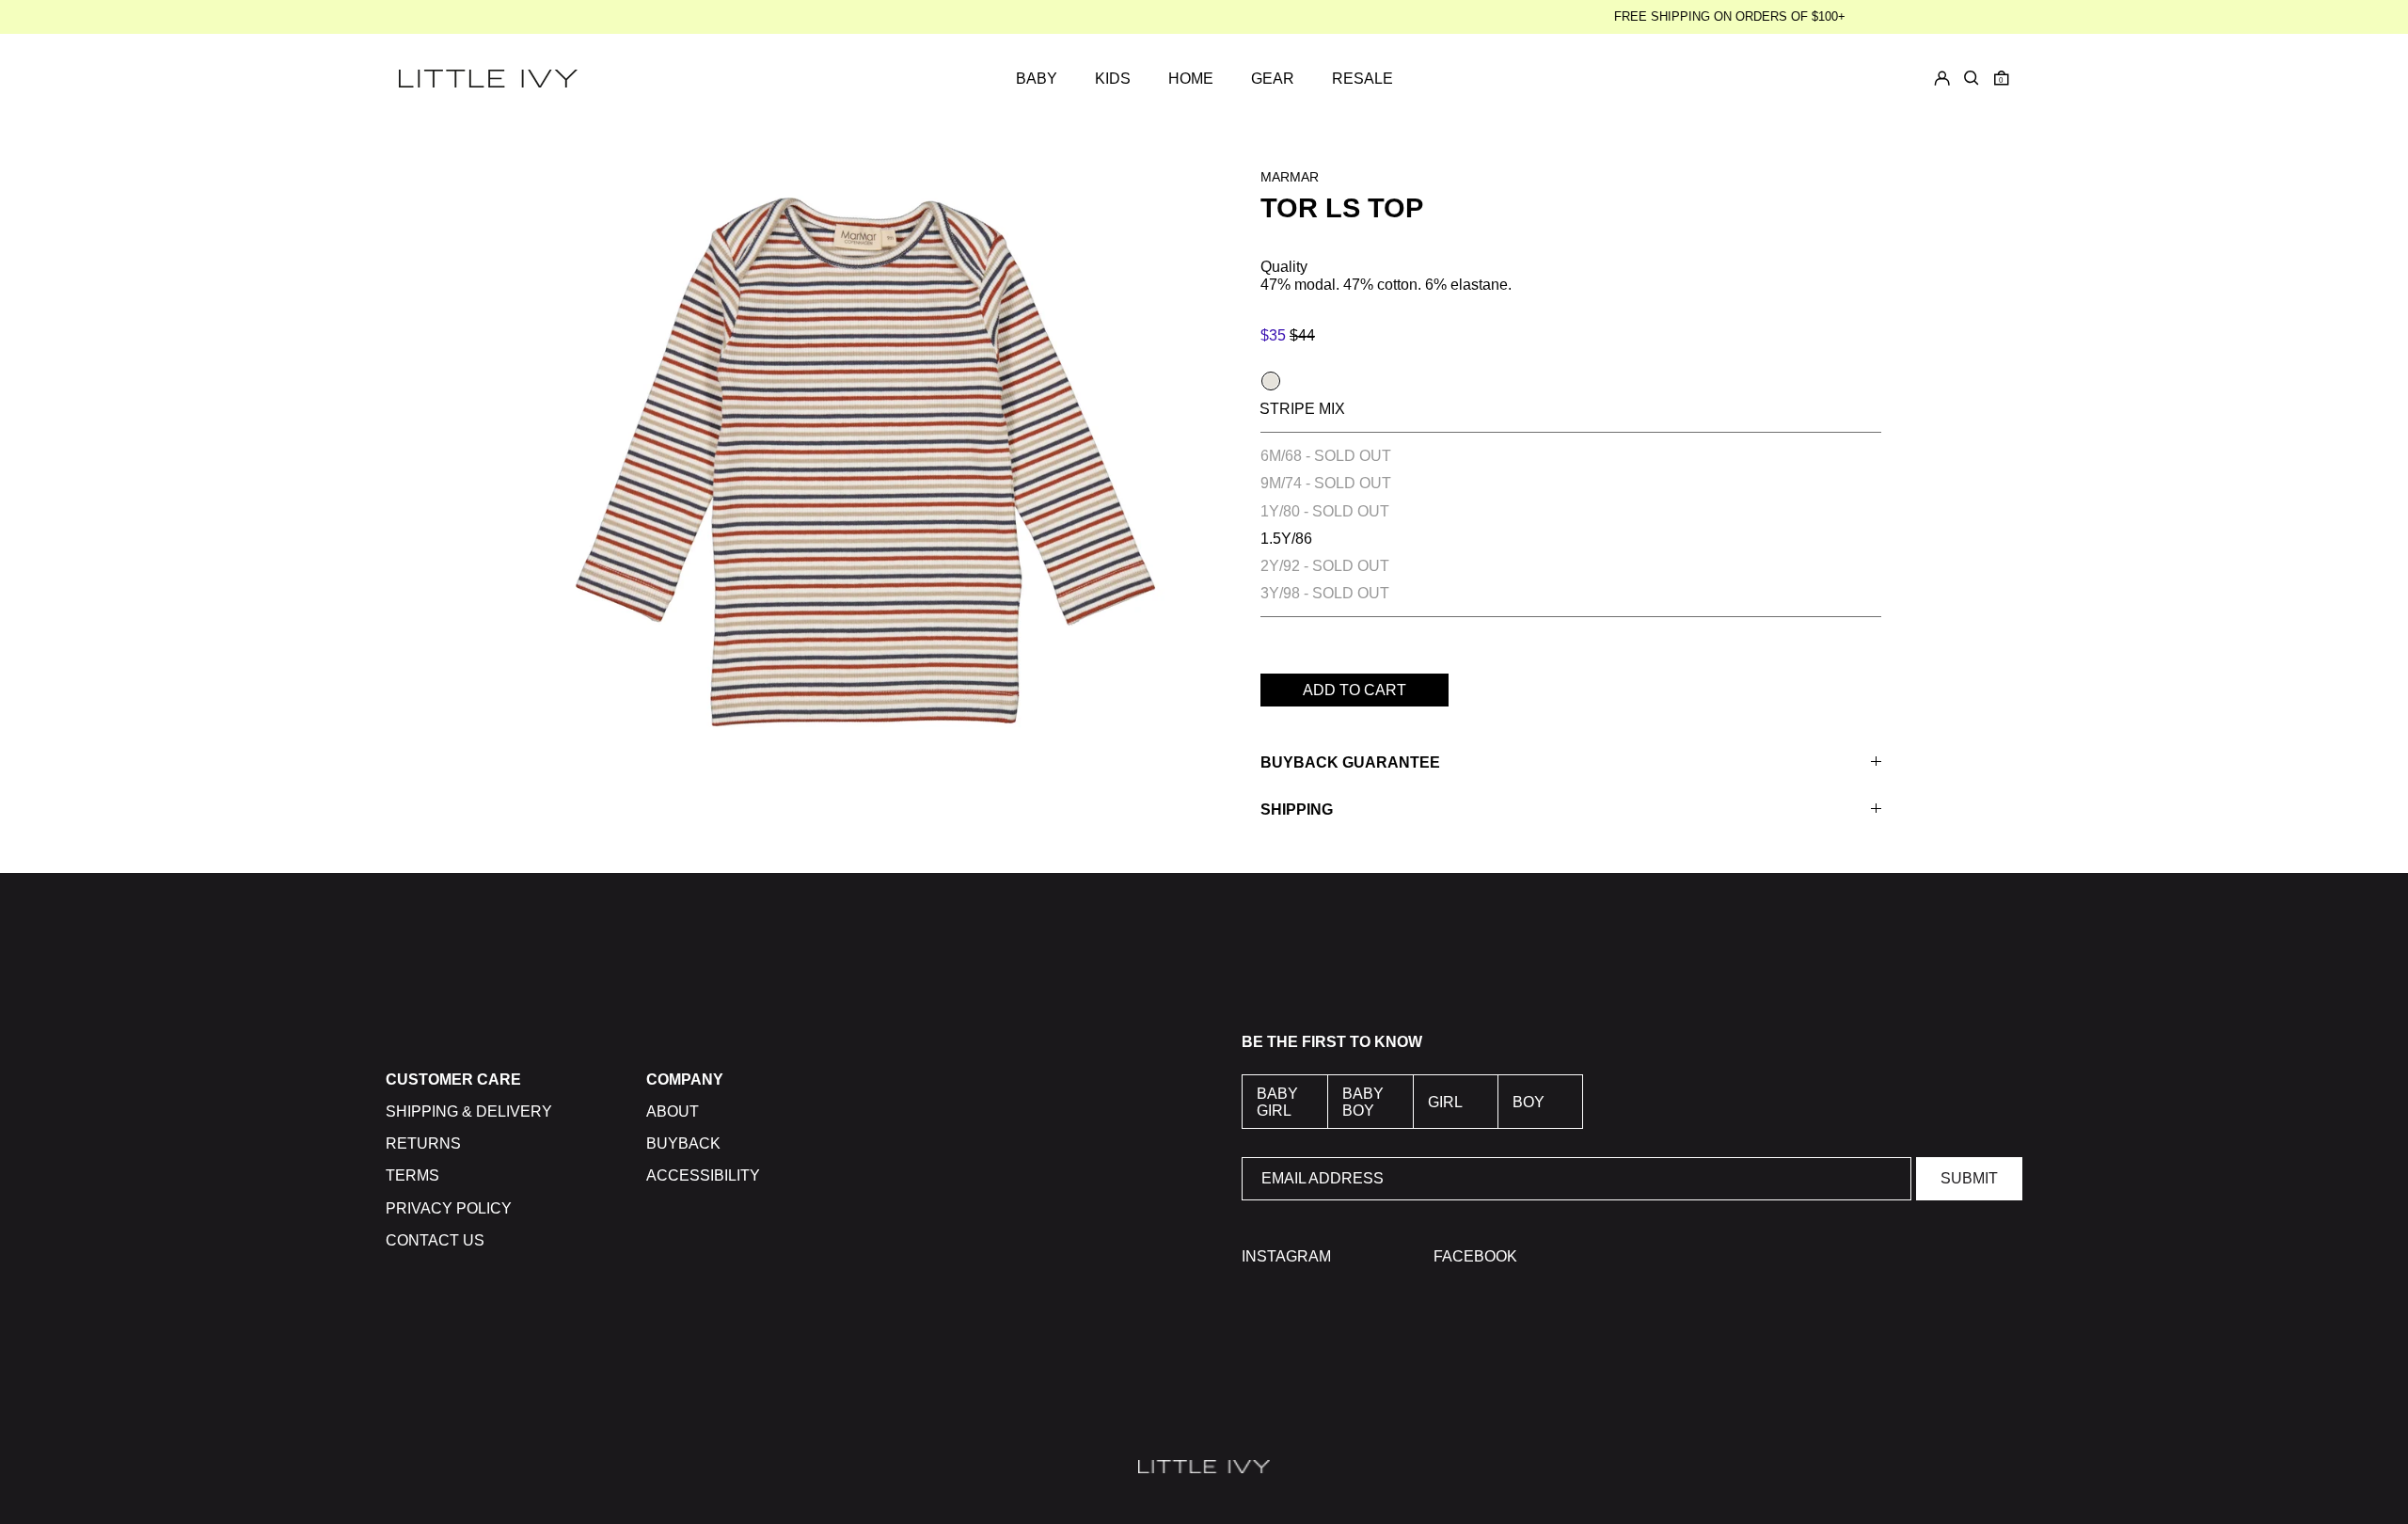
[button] (2002, 78)
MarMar (1290, 177)
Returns (423, 1143)
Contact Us (435, 1240)
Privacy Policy (449, 1208)
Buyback (683, 1143)
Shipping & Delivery (469, 1111)
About (673, 1111)
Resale (1362, 79)
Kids (1113, 79)
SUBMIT (1969, 1178)
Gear (1273, 79)
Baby (1037, 79)
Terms (412, 1175)
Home (1191, 79)
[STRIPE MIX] (1271, 381)
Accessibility (703, 1175)
